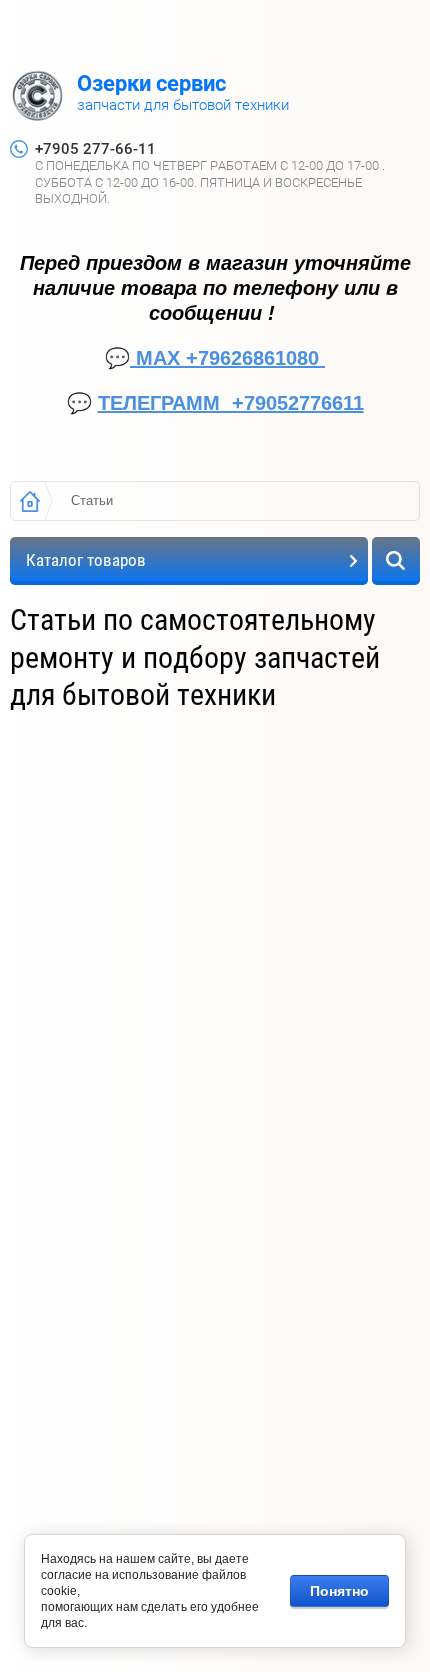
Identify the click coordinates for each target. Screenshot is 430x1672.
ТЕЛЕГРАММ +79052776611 (231, 403)
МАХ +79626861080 (227, 358)
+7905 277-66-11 (95, 149)
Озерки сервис (151, 83)
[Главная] (30, 501)
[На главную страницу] (37, 98)
